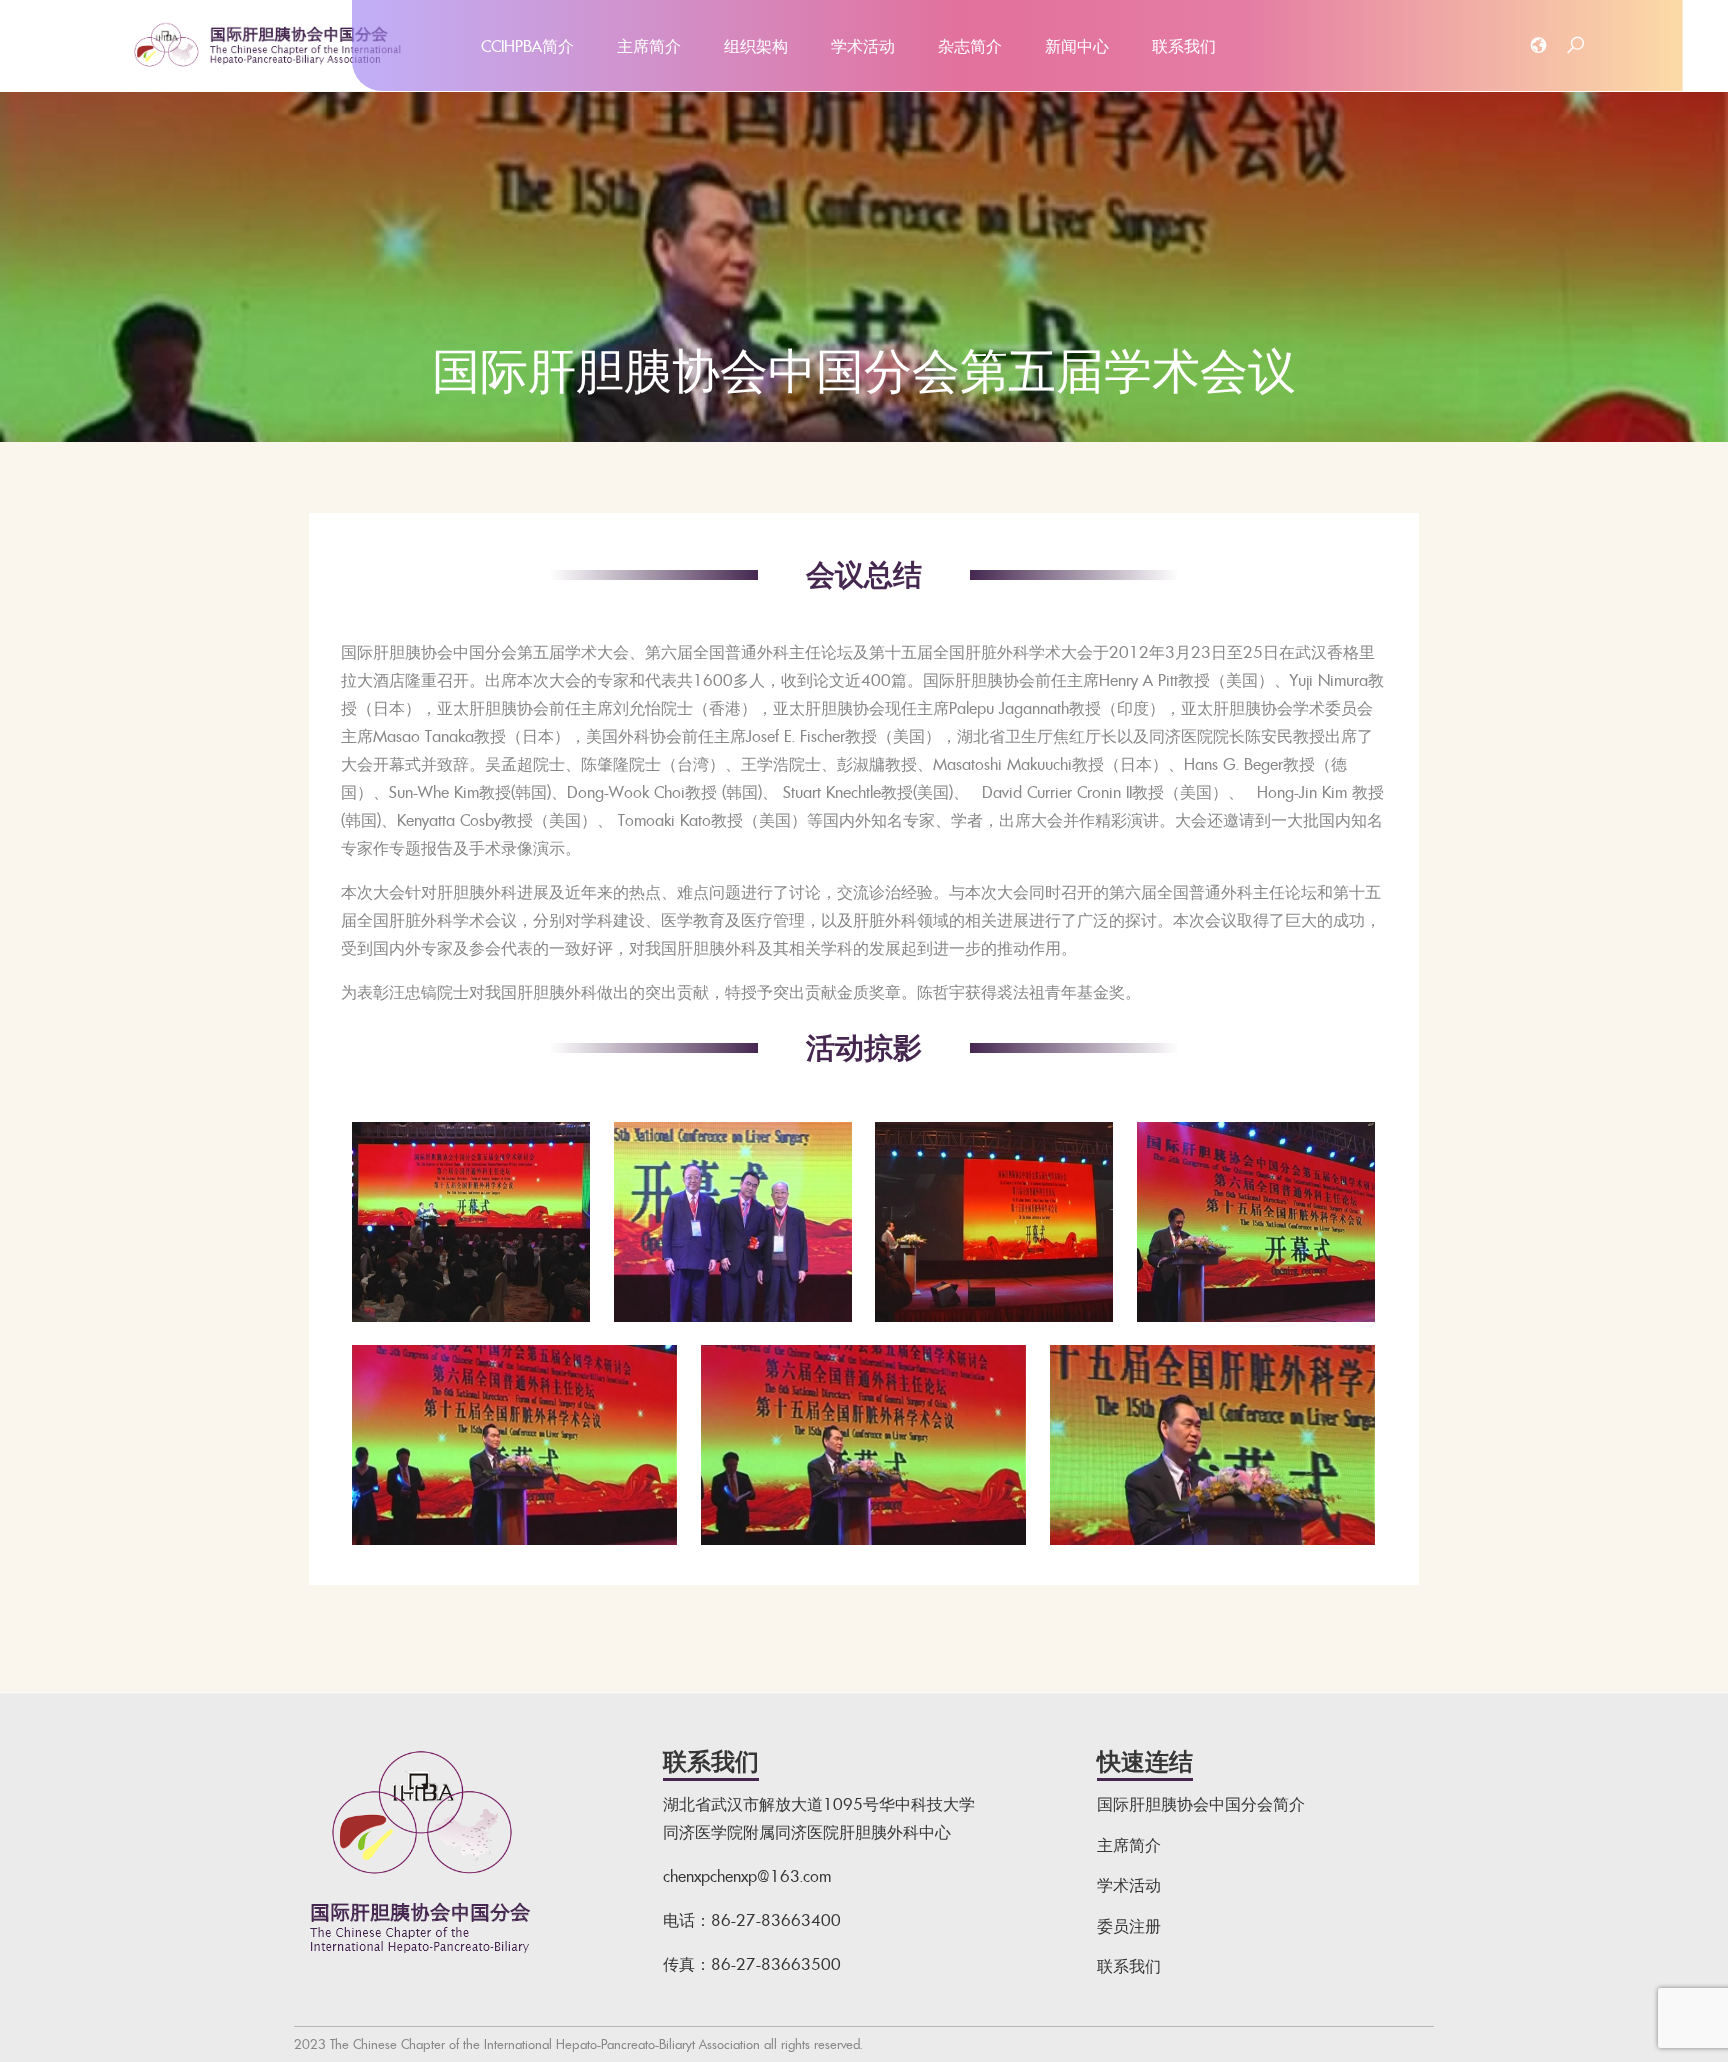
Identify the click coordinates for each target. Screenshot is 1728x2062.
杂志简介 (970, 46)
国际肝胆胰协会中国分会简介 (1201, 1804)
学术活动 (863, 46)
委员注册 (1129, 1926)
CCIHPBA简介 (527, 46)
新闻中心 (1077, 46)
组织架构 (756, 46)
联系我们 (1184, 46)
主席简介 (649, 46)
